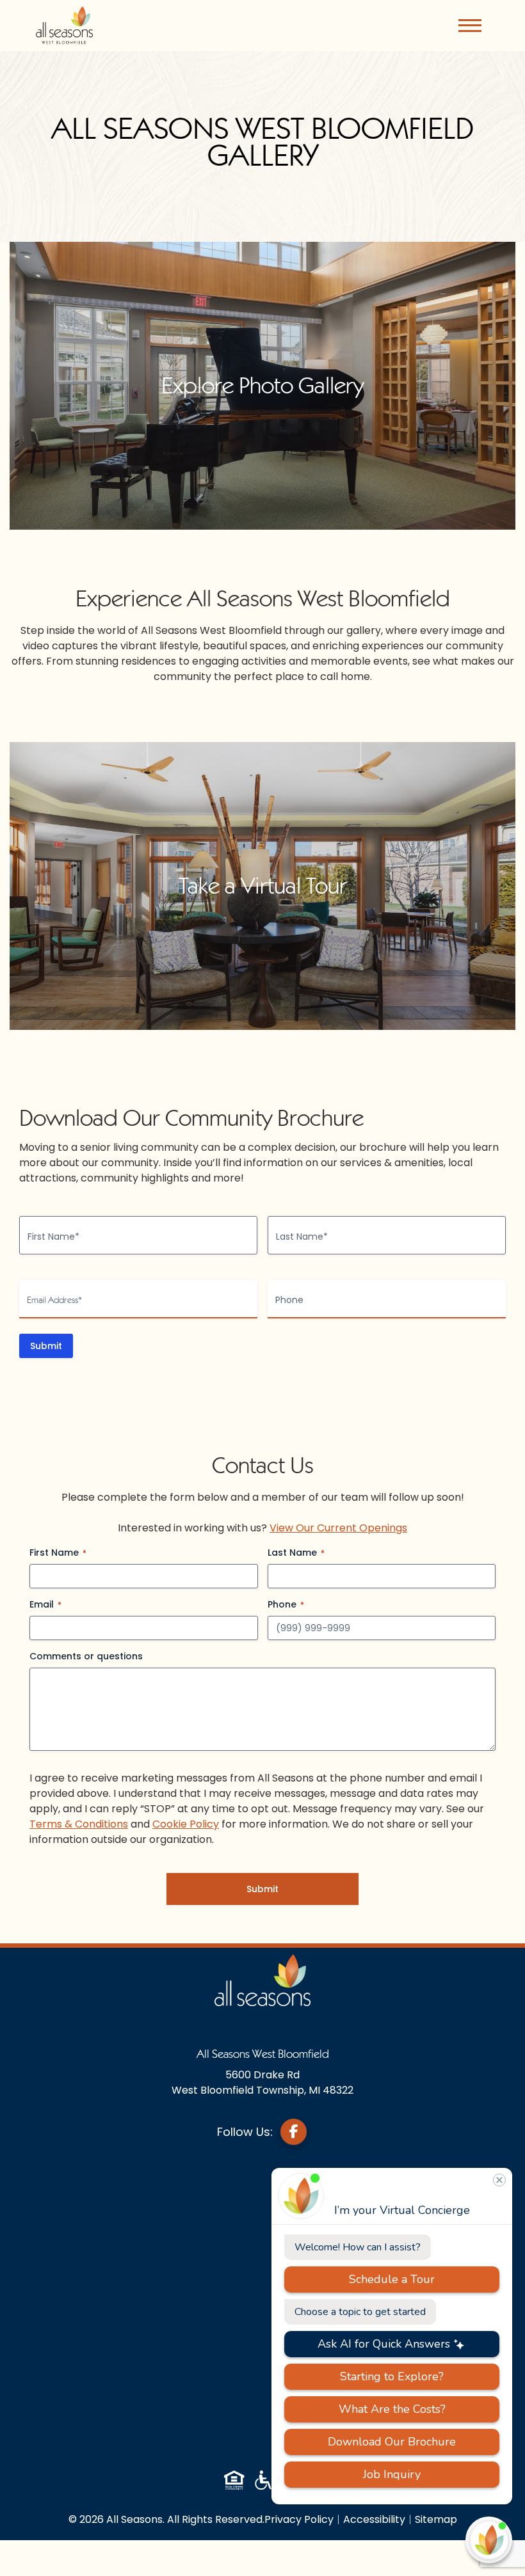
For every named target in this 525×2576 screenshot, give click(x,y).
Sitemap (436, 2519)
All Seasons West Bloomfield (263, 2054)
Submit (46, 1346)
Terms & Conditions (79, 1824)
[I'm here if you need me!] (489, 2540)
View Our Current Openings (338, 1528)
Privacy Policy (299, 2519)
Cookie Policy (186, 1824)
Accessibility (374, 2519)
